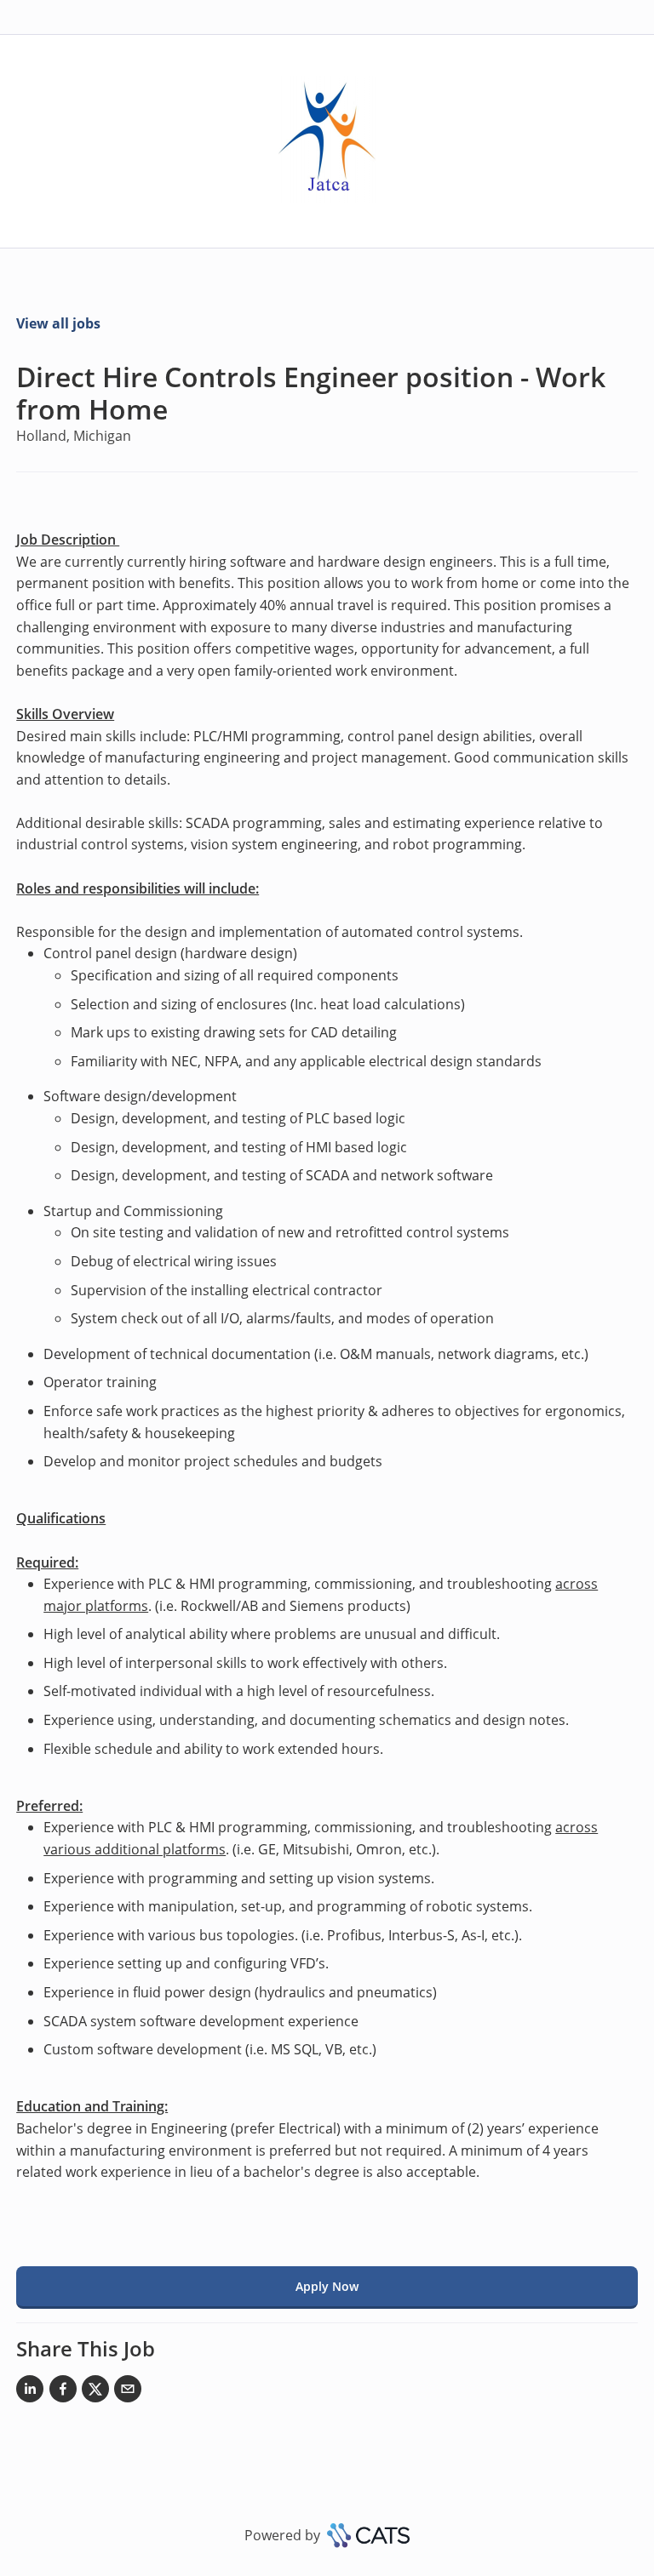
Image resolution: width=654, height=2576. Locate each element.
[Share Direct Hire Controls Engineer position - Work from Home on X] (95, 2392)
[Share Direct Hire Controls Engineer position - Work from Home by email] (128, 2392)
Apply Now (327, 2286)
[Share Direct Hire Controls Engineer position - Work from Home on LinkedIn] (30, 2392)
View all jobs (58, 323)
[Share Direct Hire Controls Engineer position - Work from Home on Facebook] (63, 2392)
